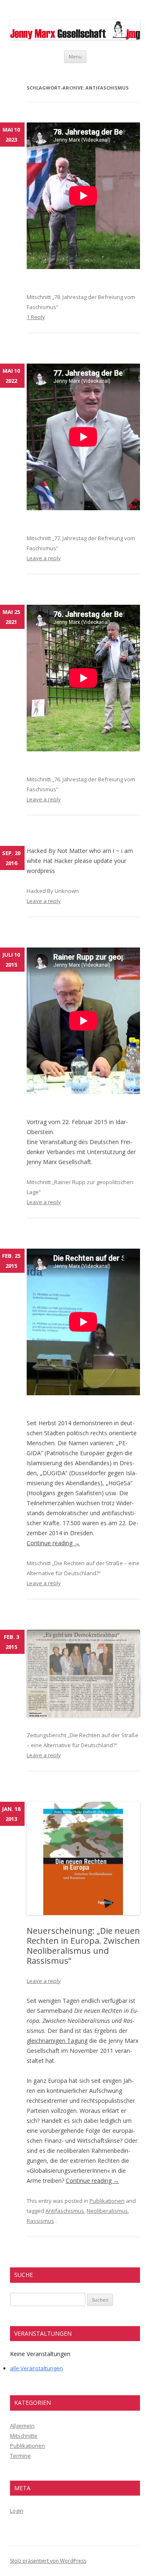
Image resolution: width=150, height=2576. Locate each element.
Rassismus (40, 2221)
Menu (75, 56)
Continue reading (53, 1543)
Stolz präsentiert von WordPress (48, 2561)
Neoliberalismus (107, 2211)
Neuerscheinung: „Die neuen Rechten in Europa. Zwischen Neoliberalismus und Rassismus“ (83, 1946)
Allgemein (22, 2426)
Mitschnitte (24, 2436)
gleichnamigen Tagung (57, 2041)
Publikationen (107, 2201)
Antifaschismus (65, 2211)
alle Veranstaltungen (36, 2368)
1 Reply (36, 317)
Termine (20, 2456)
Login (17, 2511)
